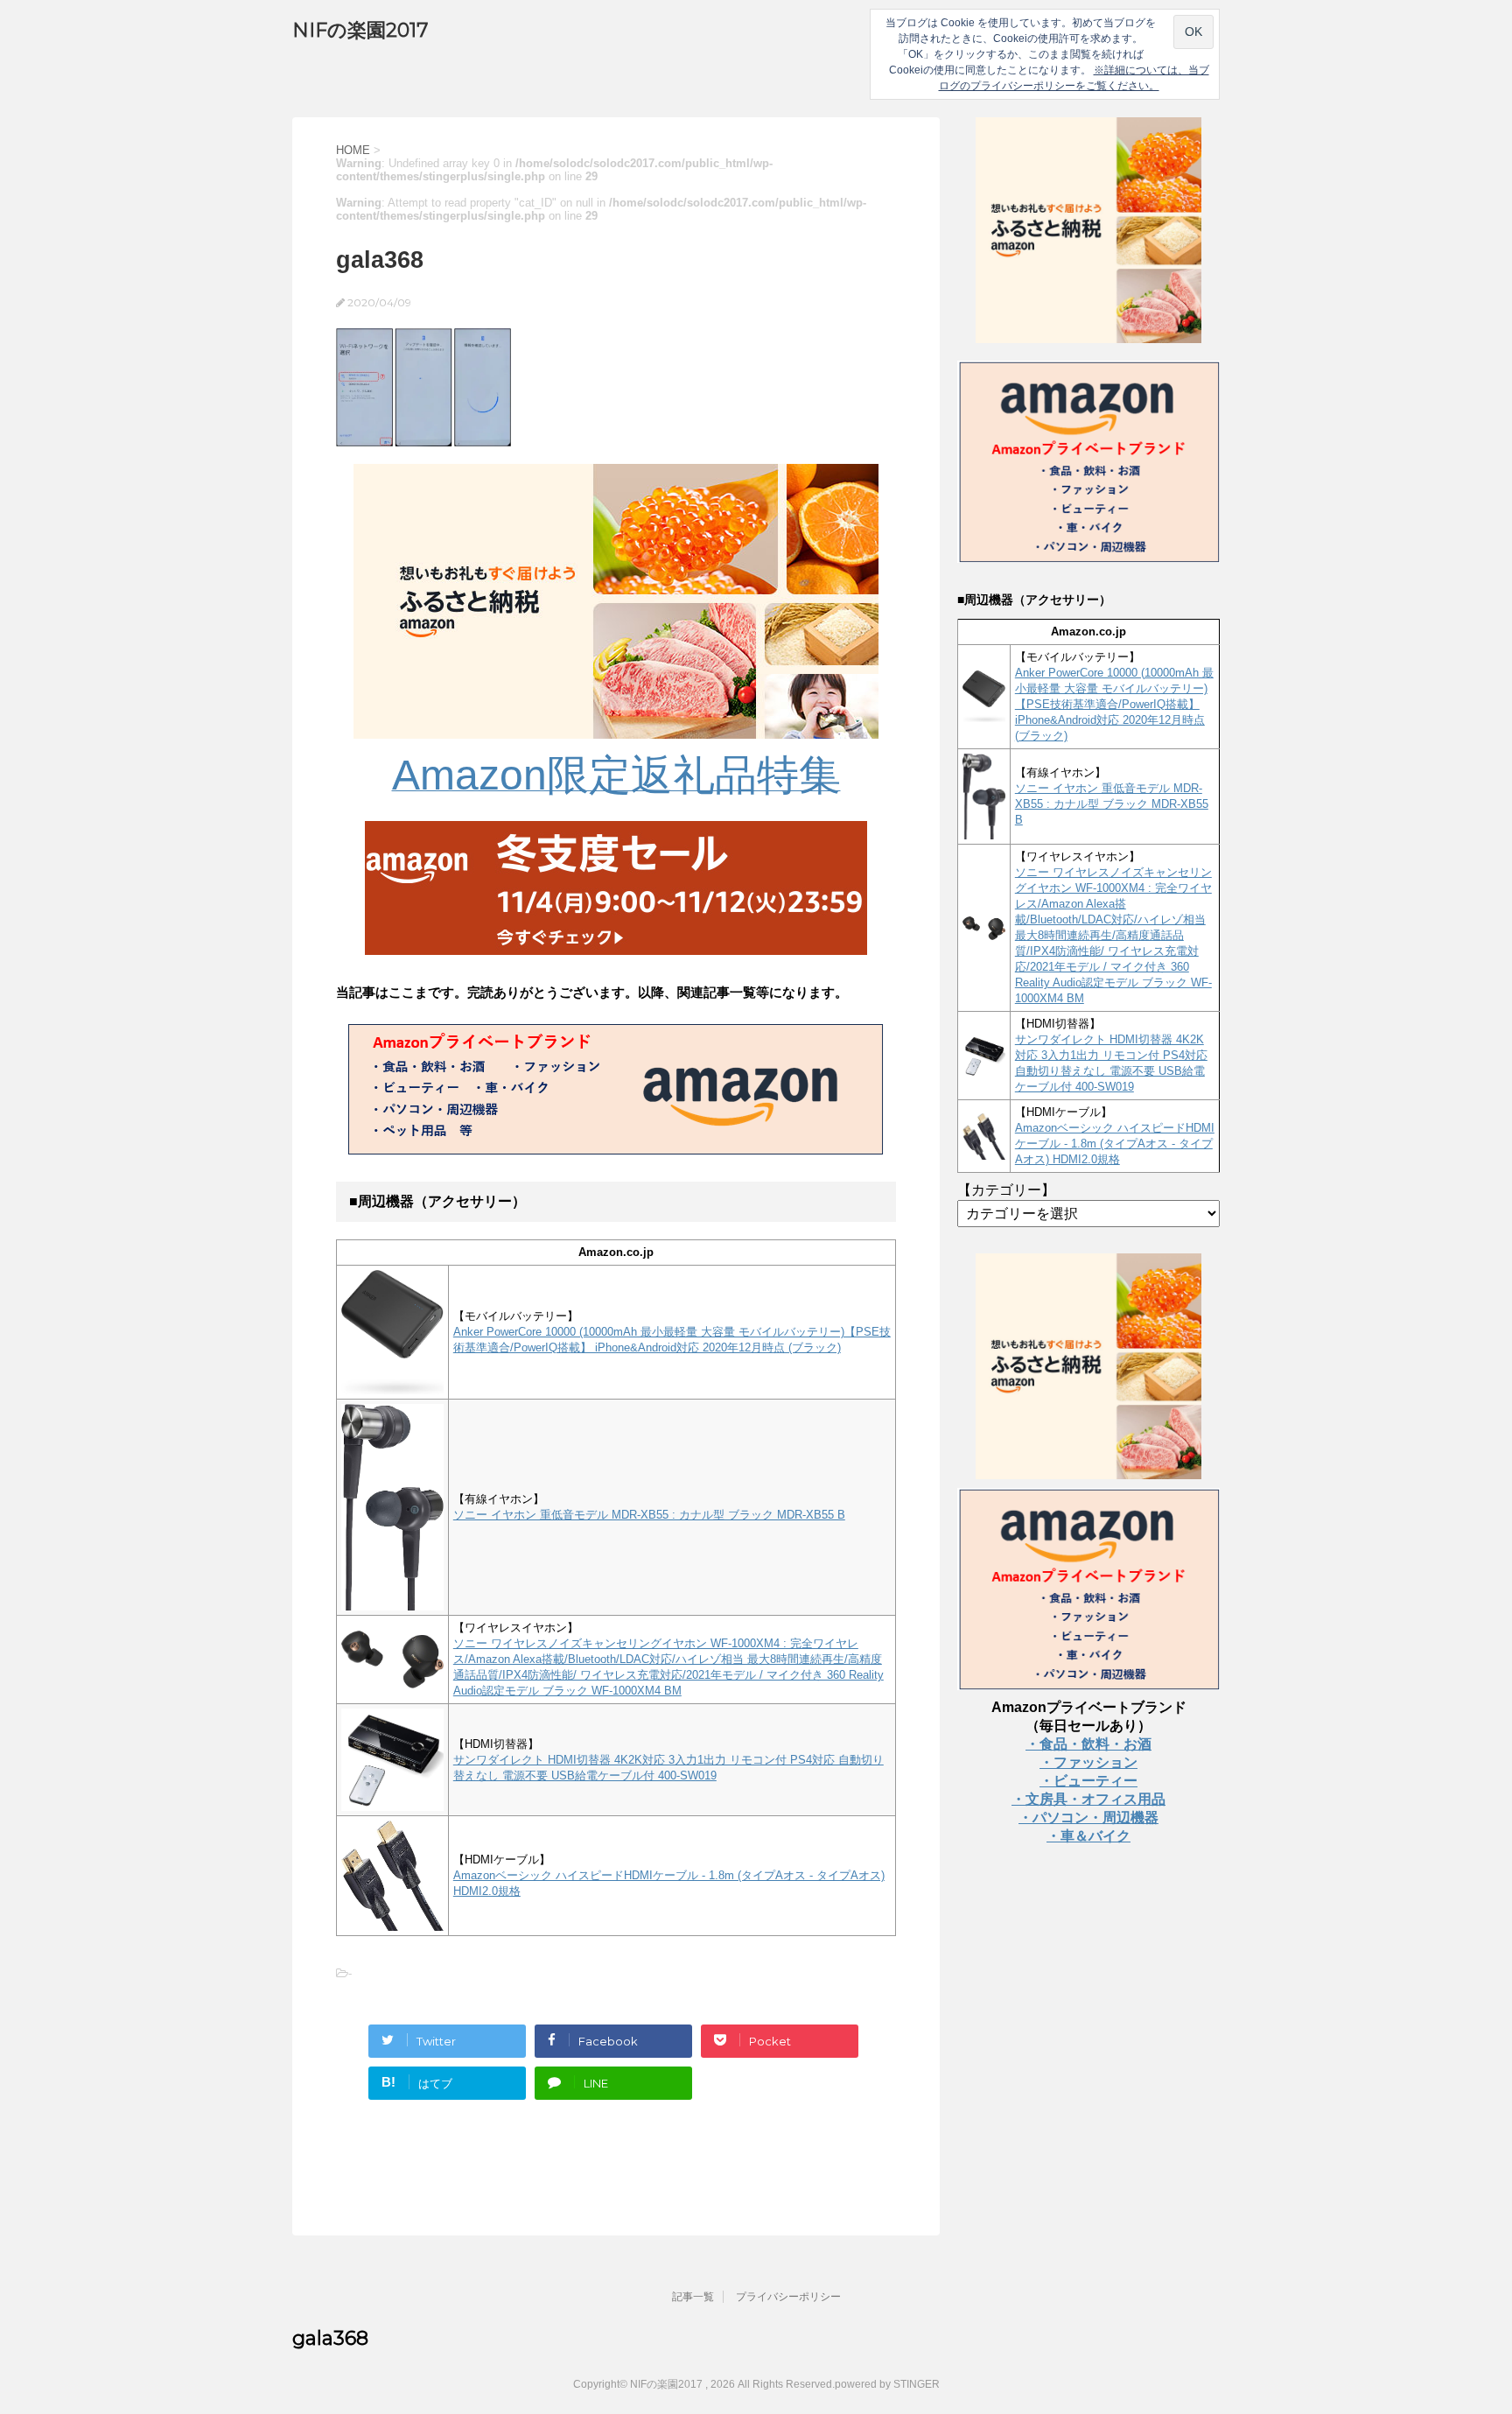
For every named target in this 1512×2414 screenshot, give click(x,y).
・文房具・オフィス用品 (1088, 1799)
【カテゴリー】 (1006, 1190)
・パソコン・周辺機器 (1088, 1818)
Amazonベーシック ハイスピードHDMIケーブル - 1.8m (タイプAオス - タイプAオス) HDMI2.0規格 (1115, 1144)
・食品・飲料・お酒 (1088, 1744)
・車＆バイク (1088, 1836)
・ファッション (1088, 1762)
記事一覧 (693, 2297)
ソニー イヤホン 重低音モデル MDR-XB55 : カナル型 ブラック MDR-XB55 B (649, 1515)
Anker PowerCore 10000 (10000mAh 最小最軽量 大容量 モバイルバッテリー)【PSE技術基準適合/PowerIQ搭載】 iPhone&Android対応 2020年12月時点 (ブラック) (1114, 704)
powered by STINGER (887, 2384)
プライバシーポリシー (788, 2297)
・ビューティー (1088, 1781)
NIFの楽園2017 (360, 30)
